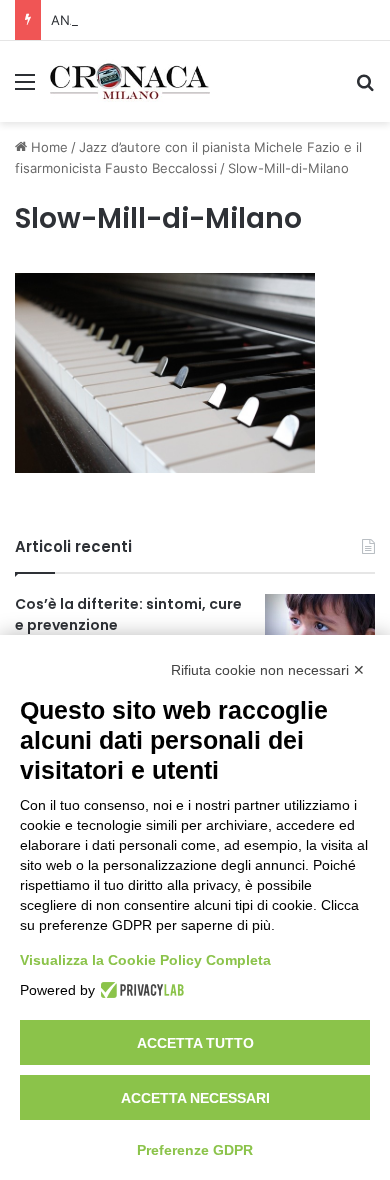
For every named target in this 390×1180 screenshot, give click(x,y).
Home (47, 147)
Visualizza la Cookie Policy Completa (145, 960)
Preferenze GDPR (195, 1150)
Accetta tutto (195, 1043)
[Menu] (25, 88)
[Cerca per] (365, 88)
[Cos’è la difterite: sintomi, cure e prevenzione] (320, 631)
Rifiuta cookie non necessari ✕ (268, 670)
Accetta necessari (195, 1098)
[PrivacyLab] (139, 990)
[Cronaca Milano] (130, 81)
